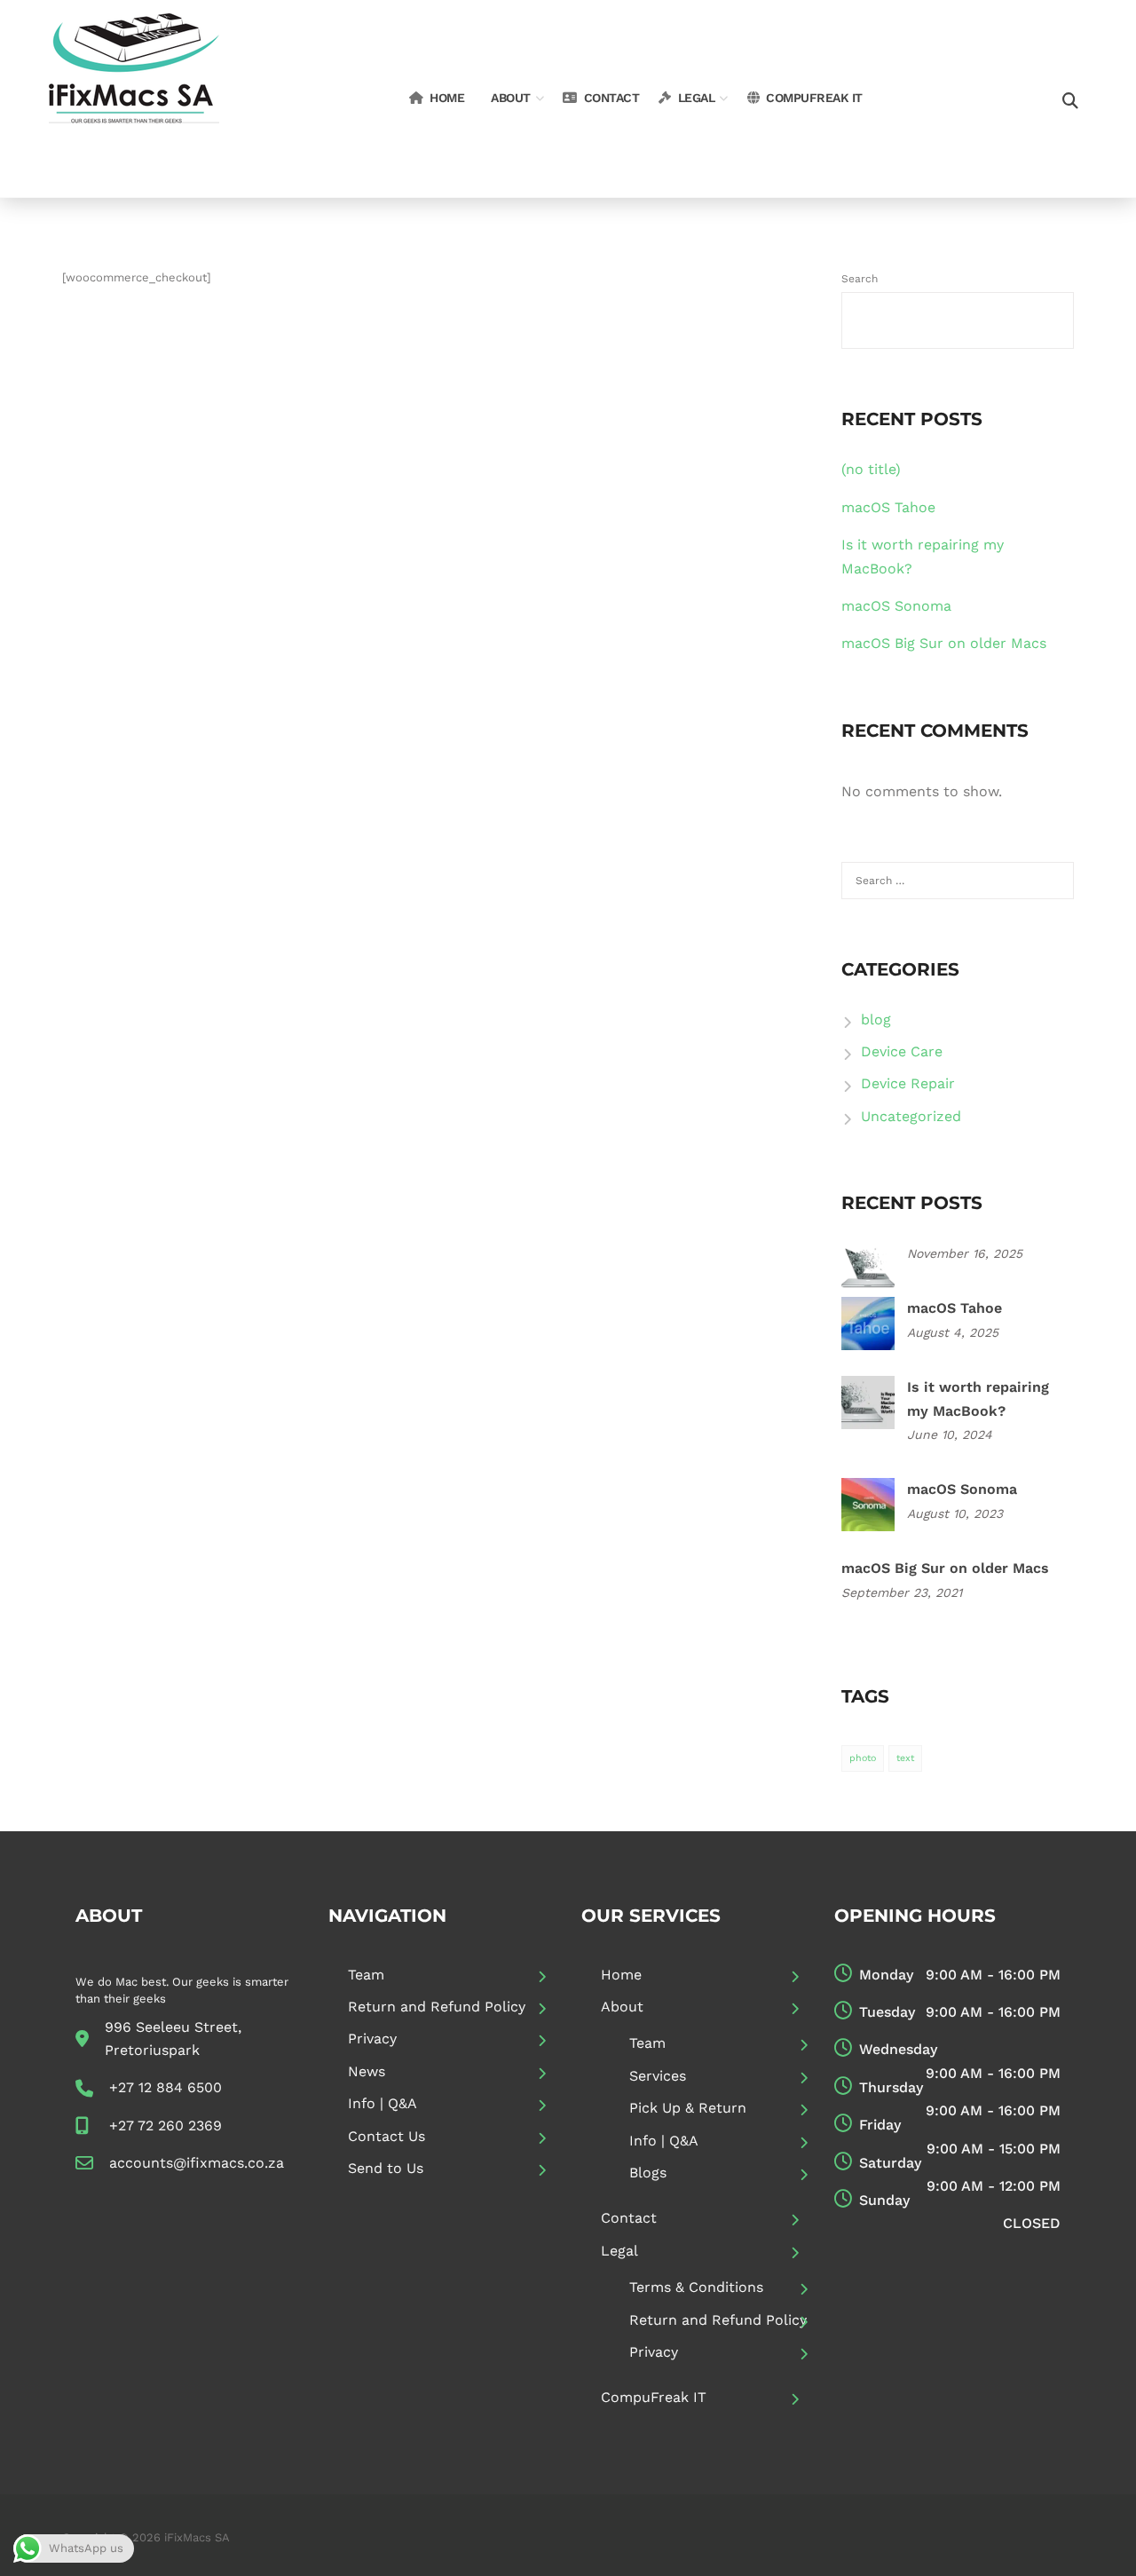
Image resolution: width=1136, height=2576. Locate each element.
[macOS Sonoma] (868, 1503)
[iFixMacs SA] (134, 97)
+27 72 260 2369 (166, 2126)
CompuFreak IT (814, 98)
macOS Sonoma (896, 606)
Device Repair (908, 1083)
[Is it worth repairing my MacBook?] (868, 1401)
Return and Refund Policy (437, 2007)
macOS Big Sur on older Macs (944, 643)
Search (860, 279)
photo (863, 1758)
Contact (612, 98)
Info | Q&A (383, 2103)
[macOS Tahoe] (868, 1322)
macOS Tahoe (888, 507)
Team (366, 1975)
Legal (697, 98)
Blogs (648, 2173)
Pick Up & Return (688, 2108)
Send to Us (386, 2168)
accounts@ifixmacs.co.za (197, 2163)
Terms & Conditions (696, 2287)
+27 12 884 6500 (166, 2087)
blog (876, 1019)
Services (658, 2076)
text (905, 1758)
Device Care (902, 1051)
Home (447, 98)
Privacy (372, 2039)
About (511, 98)
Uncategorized (911, 1116)
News (367, 2071)
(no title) (871, 469)
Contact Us (387, 2136)
